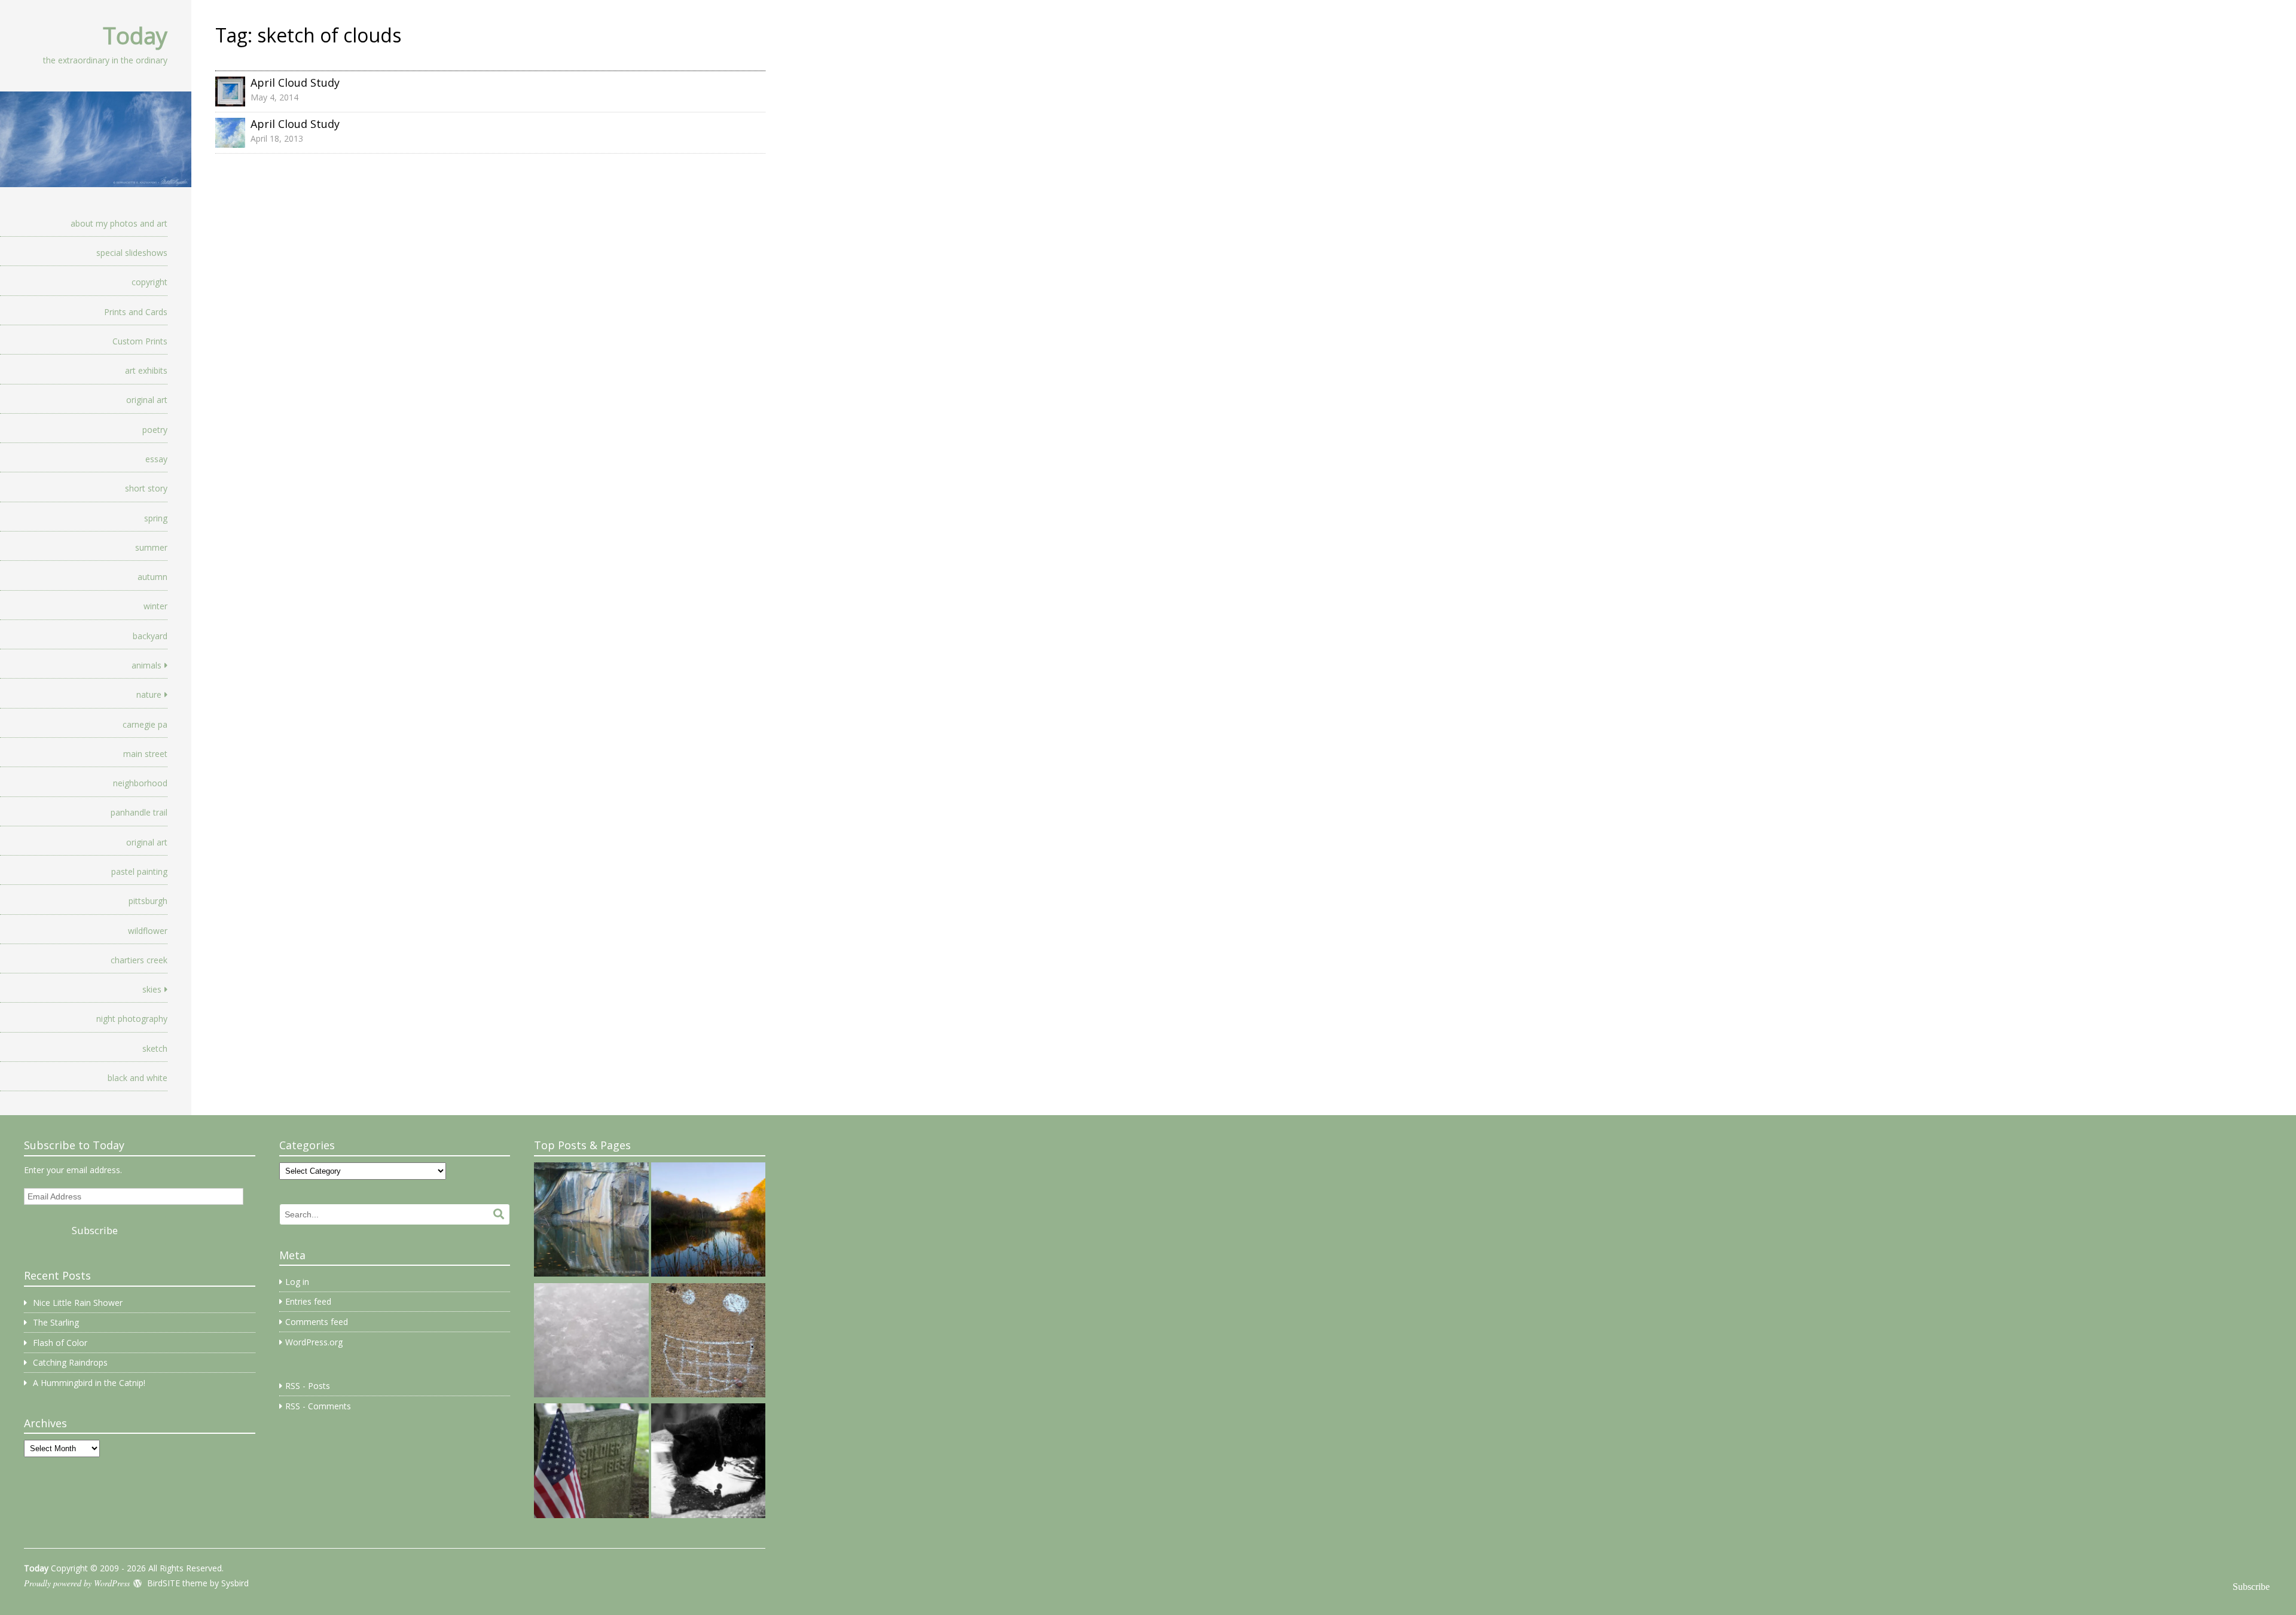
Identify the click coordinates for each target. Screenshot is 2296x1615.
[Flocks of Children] (708, 1342)
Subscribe (95, 1230)
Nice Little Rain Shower (78, 1303)
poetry (155, 430)
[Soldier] (591, 1463)
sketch (155, 1048)
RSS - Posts (308, 1386)
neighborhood (140, 783)
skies (152, 989)
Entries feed (308, 1301)
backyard (150, 636)
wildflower (148, 931)
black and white (138, 1078)
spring (156, 518)
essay (156, 459)
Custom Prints (140, 341)
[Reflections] (708, 1463)
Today (135, 35)
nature (149, 694)
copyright (149, 282)
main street (145, 754)
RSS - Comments (318, 1406)
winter (155, 606)
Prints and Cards (136, 312)
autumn (152, 577)
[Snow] (591, 1342)
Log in (297, 1282)
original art (147, 400)
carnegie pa (145, 724)
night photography (132, 1019)
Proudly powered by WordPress (77, 1583)
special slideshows (132, 253)
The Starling (56, 1322)
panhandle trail (139, 812)
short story (146, 488)
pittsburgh (148, 901)
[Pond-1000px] (708, 1222)
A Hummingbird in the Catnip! (89, 1383)
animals (146, 665)
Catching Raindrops (70, 1362)
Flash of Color (60, 1343)
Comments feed (317, 1322)
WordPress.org (314, 1342)
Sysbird (235, 1583)
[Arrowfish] (591, 1222)
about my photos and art (119, 223)
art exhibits (146, 370)
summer (151, 547)
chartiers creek (139, 960)
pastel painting (139, 871)
